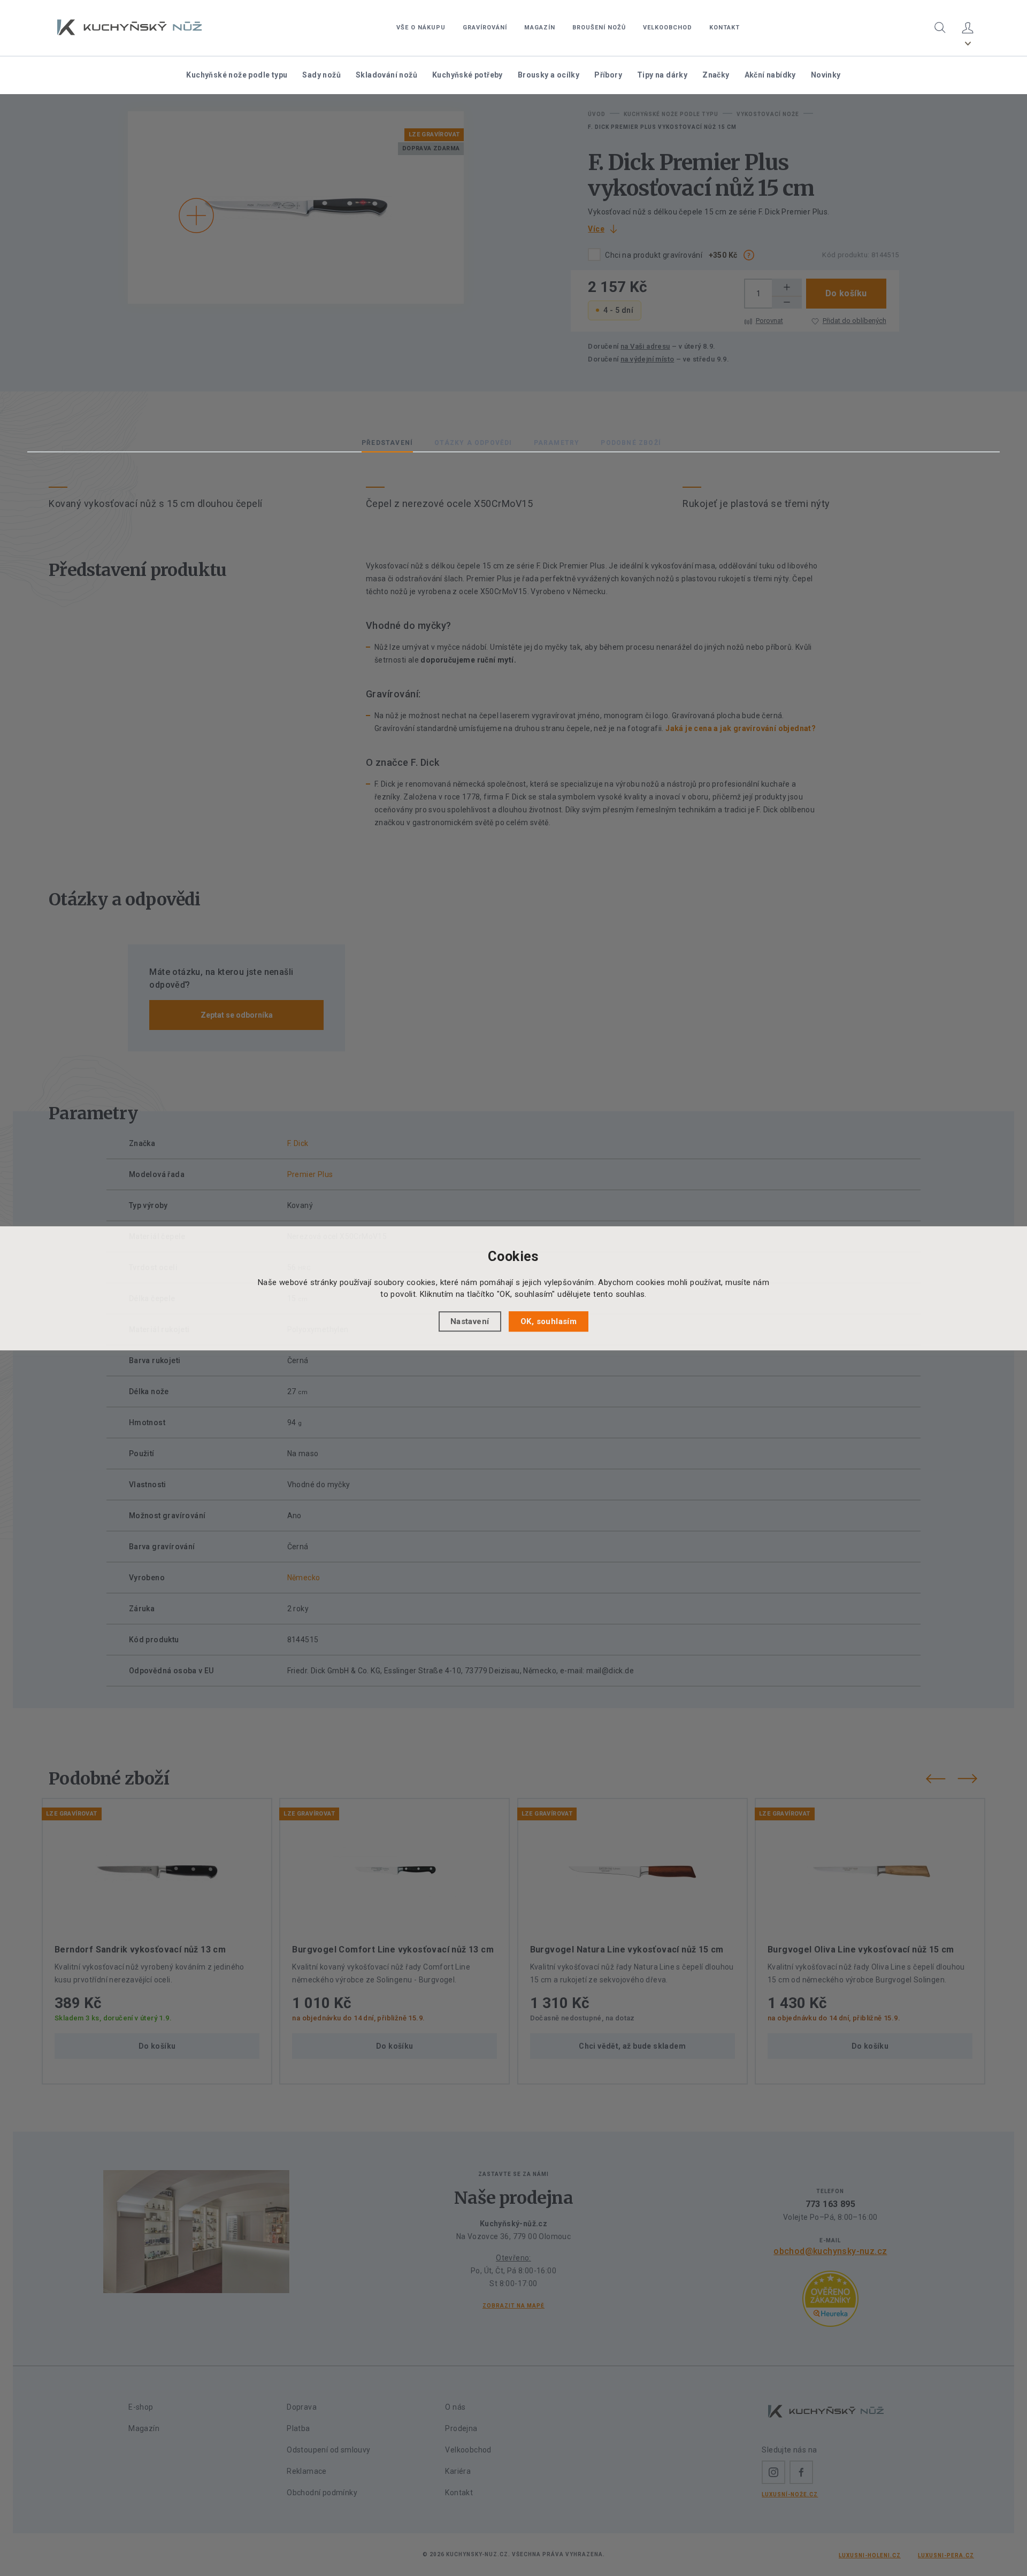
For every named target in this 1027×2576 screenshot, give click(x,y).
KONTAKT (725, 28)
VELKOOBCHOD (668, 28)
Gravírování (485, 28)
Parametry (557, 443)
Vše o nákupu (421, 28)
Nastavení (470, 1321)
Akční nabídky (770, 75)
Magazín (540, 28)
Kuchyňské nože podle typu (237, 75)
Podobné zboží (631, 443)
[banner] (129, 27)
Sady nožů (321, 75)
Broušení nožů (599, 28)
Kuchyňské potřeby (467, 75)
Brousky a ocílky (549, 75)
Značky (716, 75)
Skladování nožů (386, 75)
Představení (387, 443)
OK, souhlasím (549, 1321)
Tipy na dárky (662, 75)
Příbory (608, 75)
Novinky (826, 75)
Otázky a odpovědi (473, 443)
